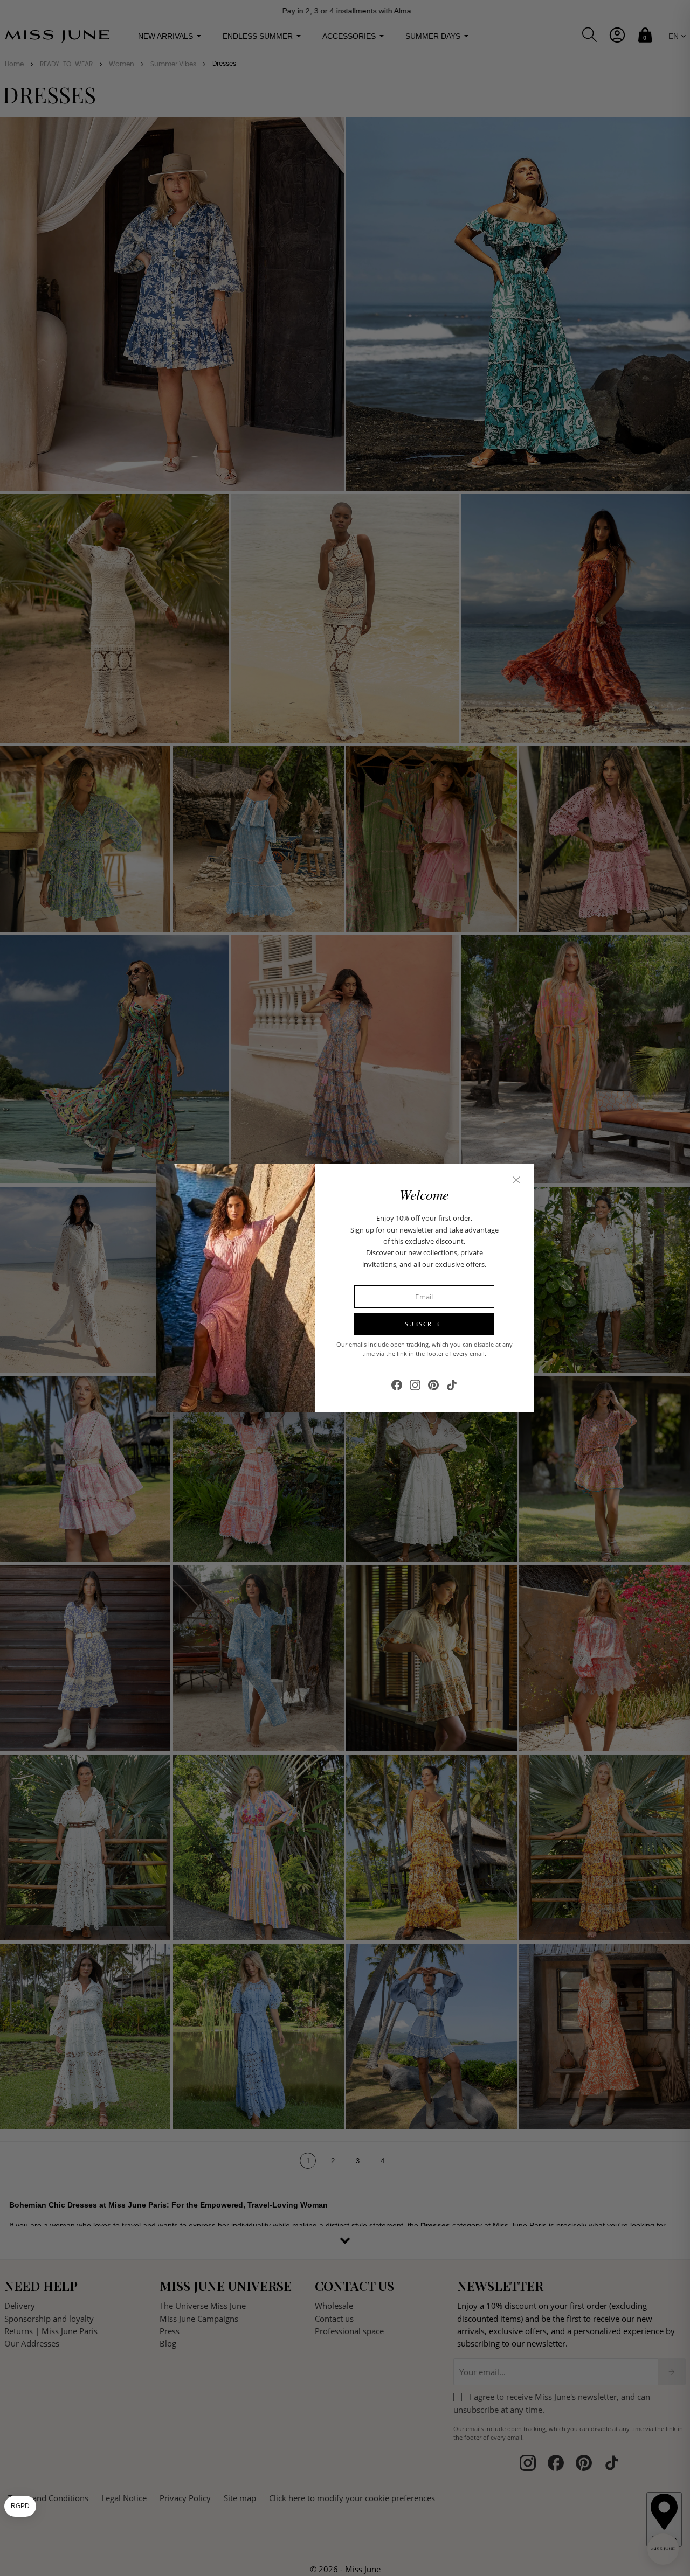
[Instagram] (415, 1385)
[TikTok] (452, 1385)
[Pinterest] (433, 1385)
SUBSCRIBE (424, 1324)
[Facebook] (397, 1385)
